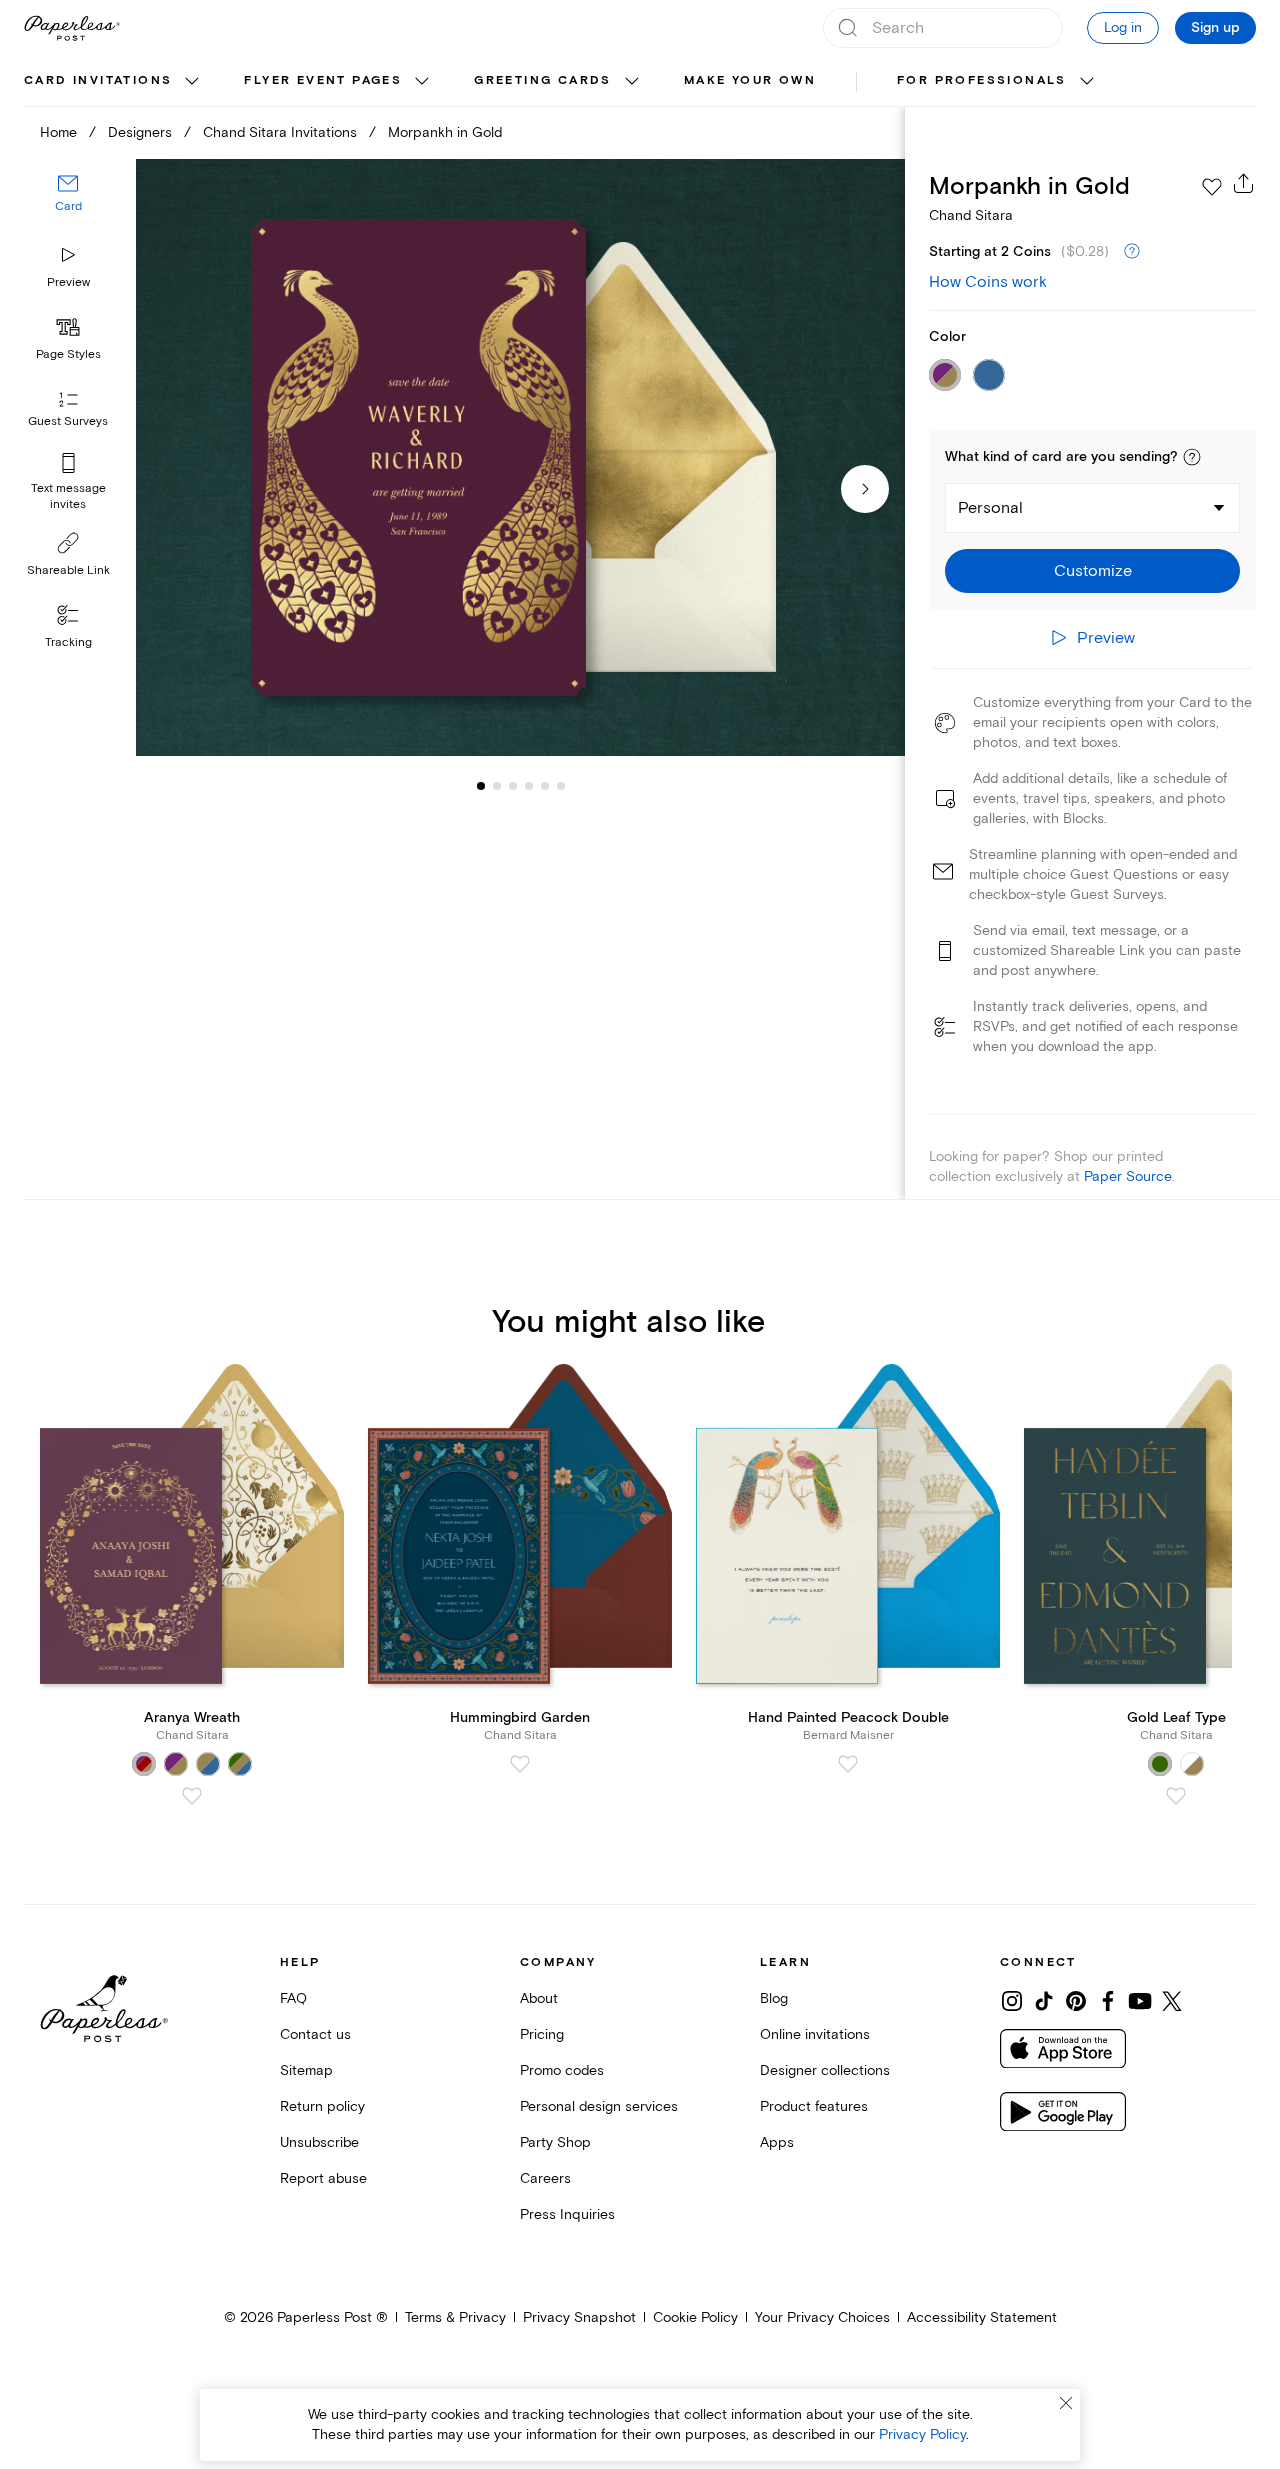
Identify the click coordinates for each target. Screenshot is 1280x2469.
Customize (1093, 571)
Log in (1123, 27)
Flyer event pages (323, 80)
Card (68, 207)
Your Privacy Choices (822, 2317)
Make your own (750, 80)
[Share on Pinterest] (1076, 2001)
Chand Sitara (971, 215)
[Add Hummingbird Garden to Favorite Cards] (520, 1764)
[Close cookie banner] (1066, 2403)
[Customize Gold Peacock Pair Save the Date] (520, 458)
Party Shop (555, 2142)
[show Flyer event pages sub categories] (422, 82)
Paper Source (1128, 1176)
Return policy (322, 2106)
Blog (774, 1998)
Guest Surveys (68, 422)
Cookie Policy (695, 2317)
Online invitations (815, 2034)
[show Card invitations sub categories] (192, 82)
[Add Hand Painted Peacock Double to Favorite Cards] (848, 1764)
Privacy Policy (922, 2434)
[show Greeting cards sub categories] (632, 82)
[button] (1192, 457)
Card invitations (98, 80)
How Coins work (988, 282)
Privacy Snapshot (579, 2317)
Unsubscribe (319, 2142)
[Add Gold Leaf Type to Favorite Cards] (1176, 1796)
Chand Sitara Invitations (280, 132)
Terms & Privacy (455, 2317)
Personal (990, 508)
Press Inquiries (567, 2214)
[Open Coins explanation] (1132, 252)
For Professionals (982, 80)
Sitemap (306, 2070)
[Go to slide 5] (529, 786)
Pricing (542, 2034)
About (539, 1998)
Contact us (315, 2034)
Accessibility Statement (982, 2317)
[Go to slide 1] (481, 786)
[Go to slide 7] (561, 786)
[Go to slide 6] (545, 786)
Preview (68, 282)
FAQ (293, 1998)
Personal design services (599, 2106)
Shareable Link (68, 570)
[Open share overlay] (1244, 183)
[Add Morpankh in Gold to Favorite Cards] (1212, 187)
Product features (814, 2106)
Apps (777, 2142)
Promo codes (562, 2070)
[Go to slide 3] (497, 786)
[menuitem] (114, 82)
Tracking (68, 642)
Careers (545, 2178)
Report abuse (323, 2178)
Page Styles (68, 354)
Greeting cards (543, 80)
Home (58, 132)
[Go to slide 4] (513, 786)
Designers (140, 132)
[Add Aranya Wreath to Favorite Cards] (192, 1796)
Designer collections (825, 2070)
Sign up (1215, 28)
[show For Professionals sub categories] (1087, 82)
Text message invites (68, 496)
